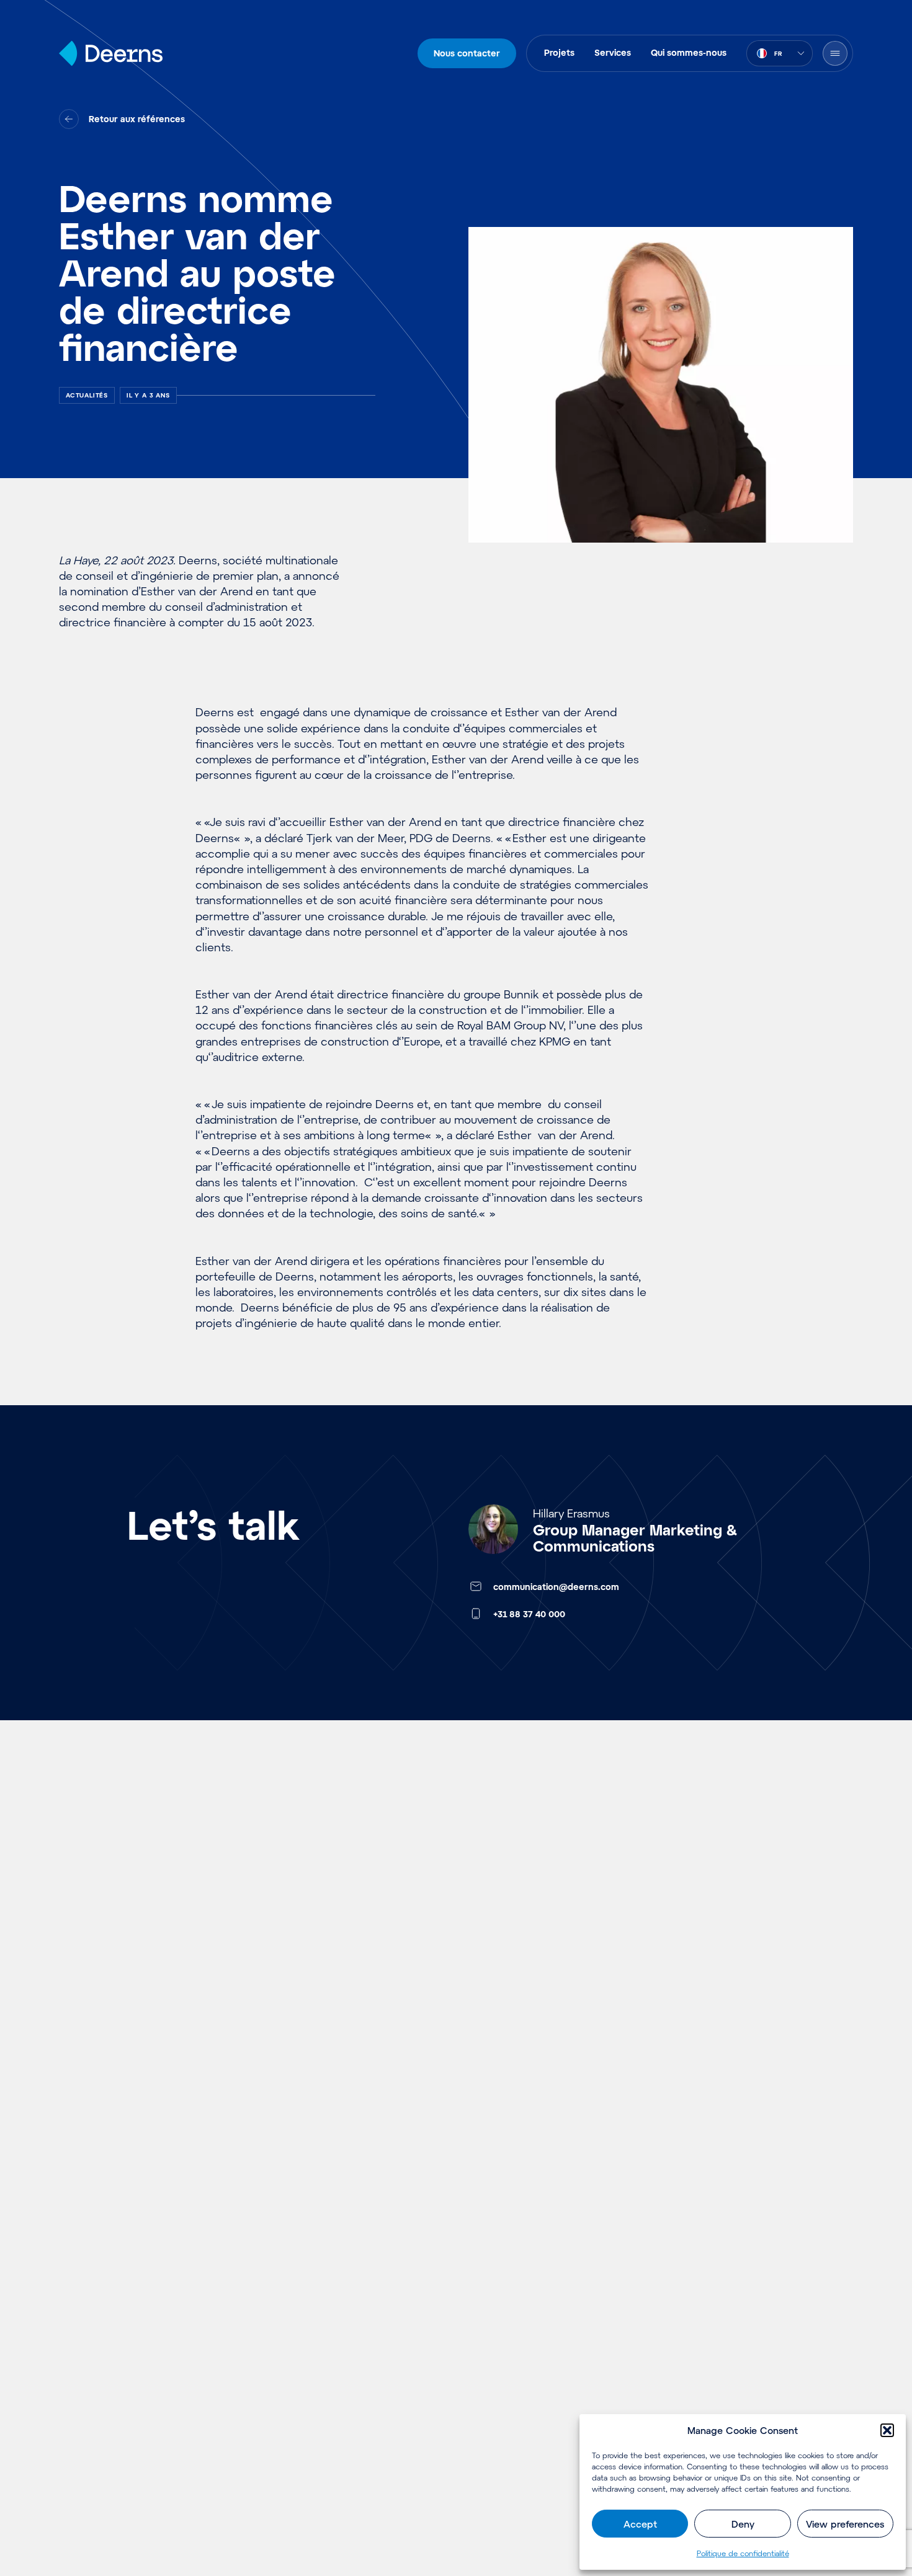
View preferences (845, 2524)
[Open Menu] (835, 53)
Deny (743, 2524)
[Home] (111, 53)
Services (613, 52)
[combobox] (780, 53)
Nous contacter (467, 53)
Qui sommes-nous (689, 52)
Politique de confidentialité (743, 2553)
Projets (559, 52)
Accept (640, 2524)
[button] (887, 2430)
